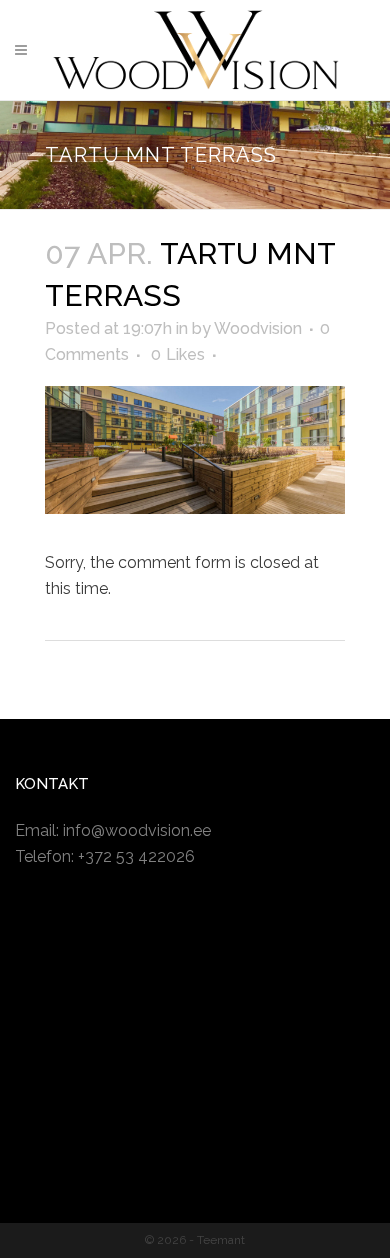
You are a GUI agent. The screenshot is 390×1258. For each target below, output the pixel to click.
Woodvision (258, 328)
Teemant (221, 1240)
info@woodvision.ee (137, 830)
